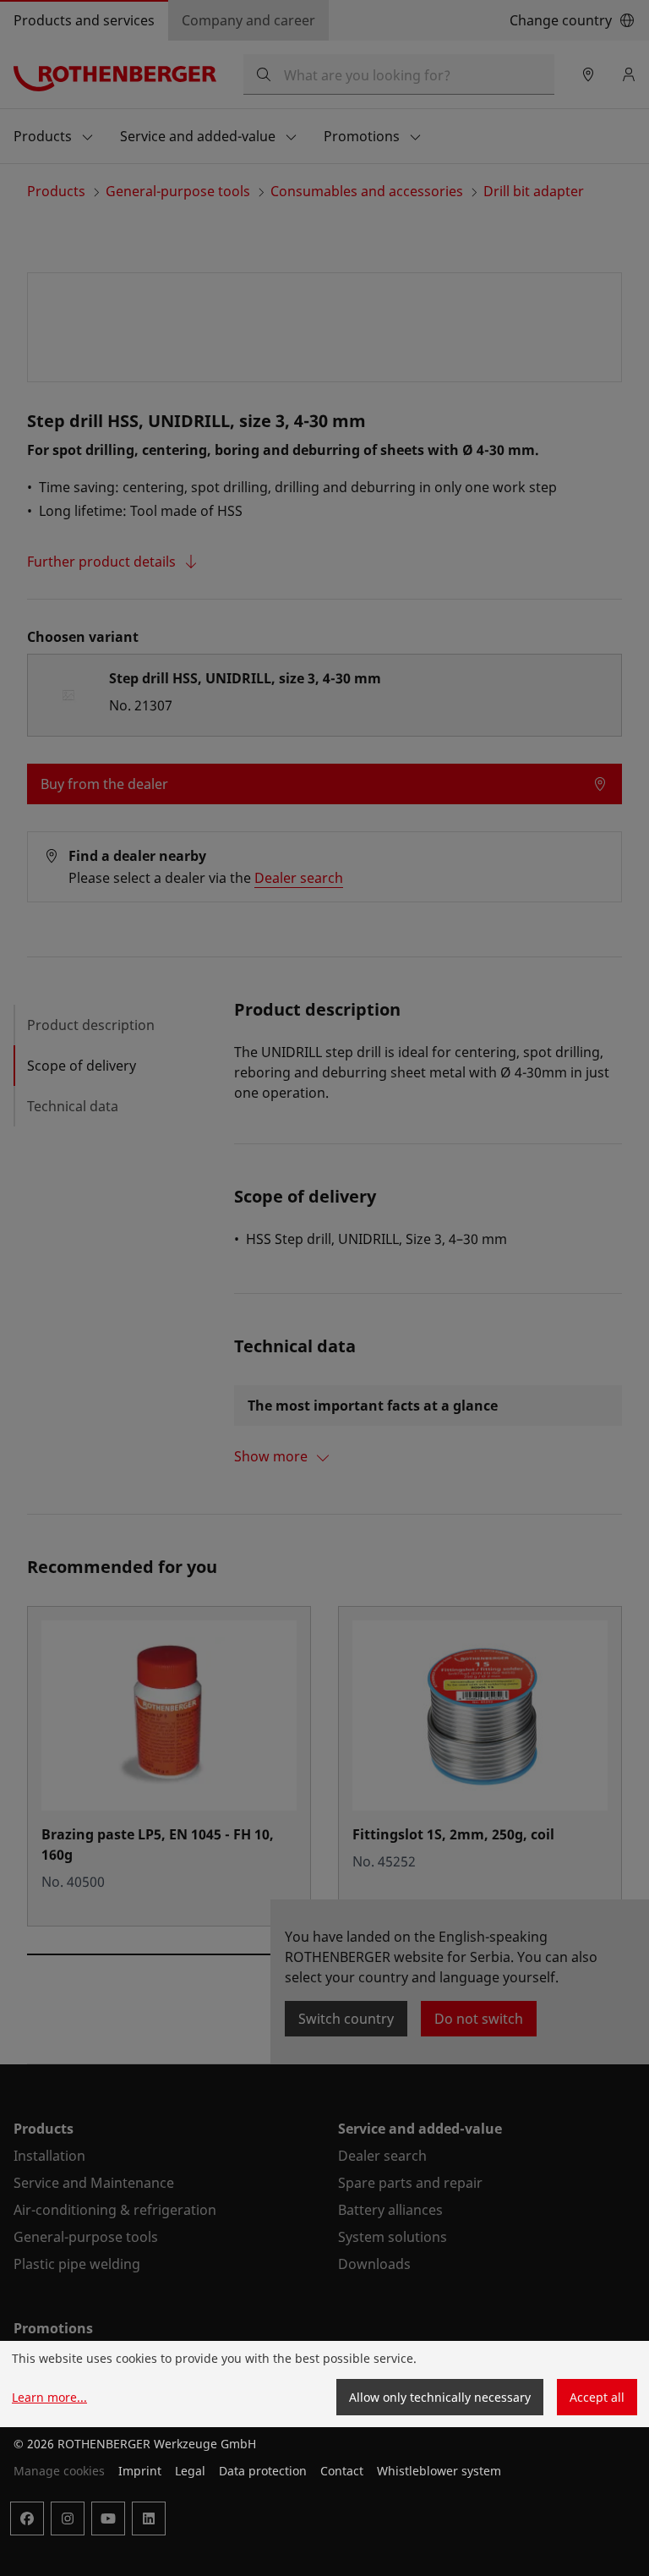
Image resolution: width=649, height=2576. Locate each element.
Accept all (597, 2397)
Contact (342, 2471)
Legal (190, 2471)
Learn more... (49, 2397)
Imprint (140, 2471)
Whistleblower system (439, 2471)
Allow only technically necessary (440, 2397)
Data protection (263, 2471)
